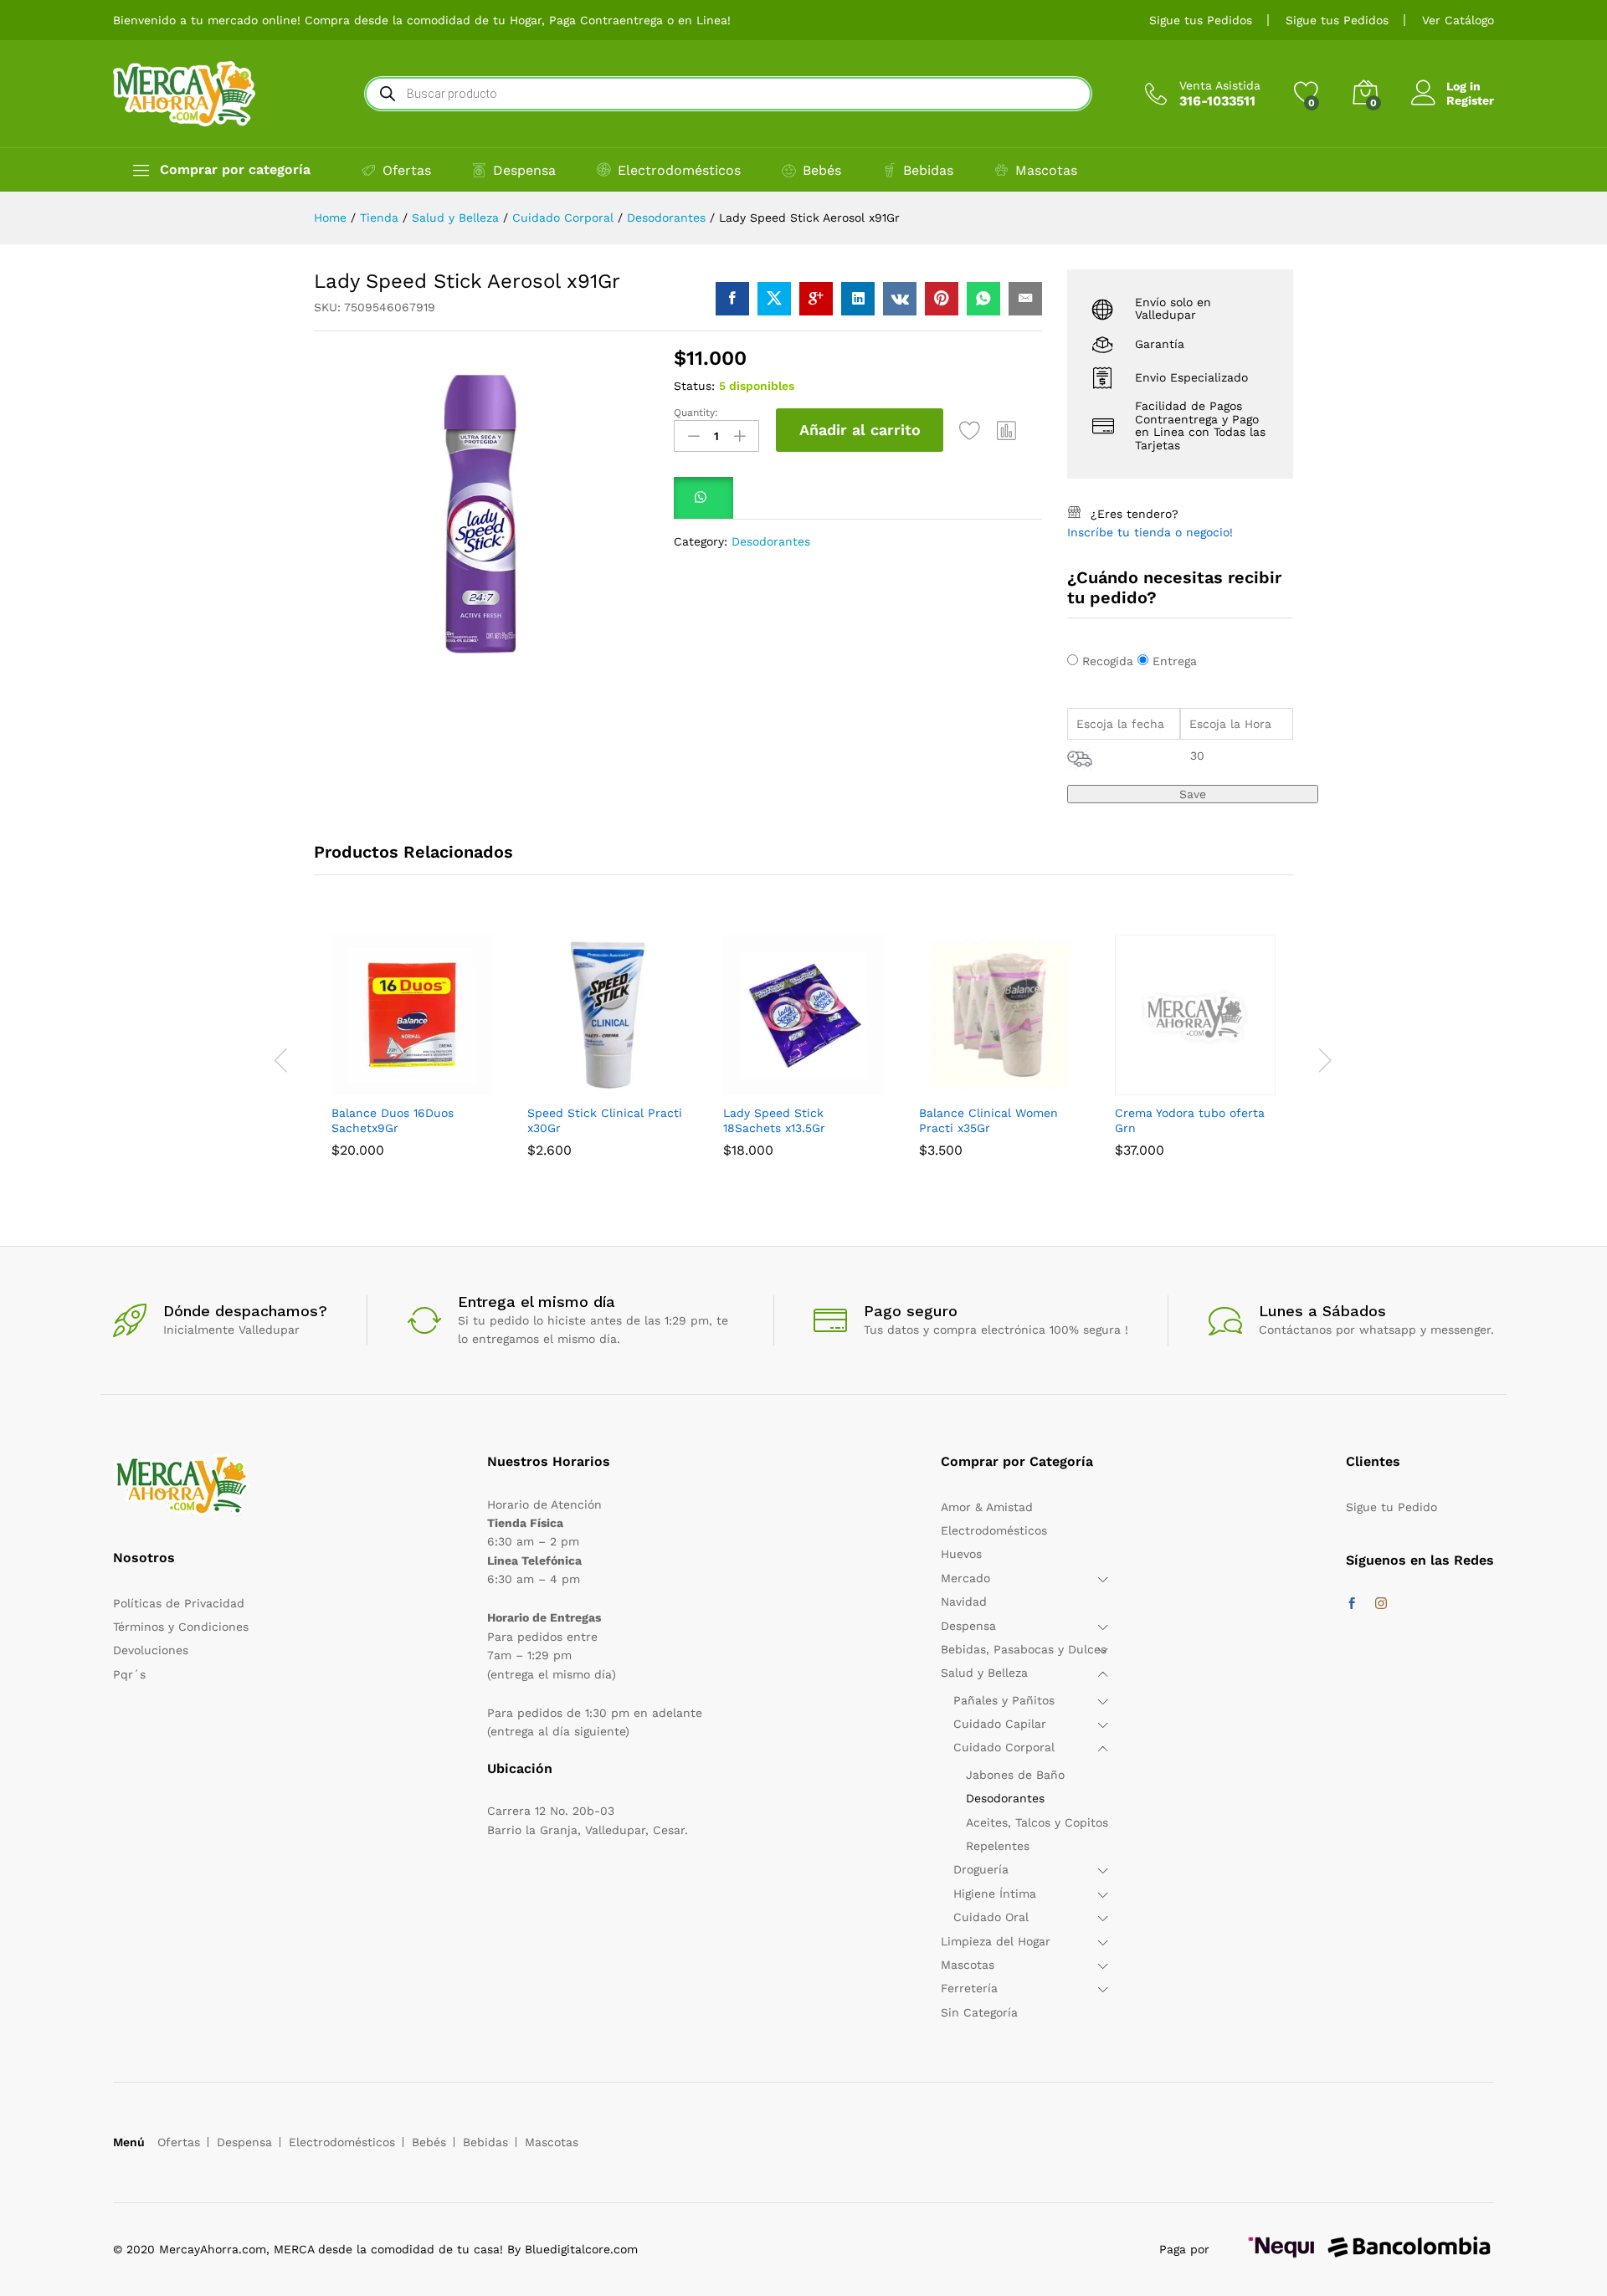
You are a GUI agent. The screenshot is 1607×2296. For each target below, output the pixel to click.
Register (1470, 100)
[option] (412, 1058)
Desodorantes (771, 541)
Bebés (822, 170)
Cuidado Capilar (1000, 1724)
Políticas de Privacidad (179, 1603)
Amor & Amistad (987, 1507)
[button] (1007, 430)
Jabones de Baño (1015, 1775)
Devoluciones (151, 1650)
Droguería (981, 1869)
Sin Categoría (979, 2012)
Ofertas (407, 170)
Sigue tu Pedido (1391, 1507)
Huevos (961, 1554)
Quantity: (696, 413)
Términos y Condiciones (181, 1627)
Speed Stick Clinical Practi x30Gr (605, 1120)
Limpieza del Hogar (996, 1941)
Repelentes (998, 1846)
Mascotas (1046, 170)
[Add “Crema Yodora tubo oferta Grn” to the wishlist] (1234, 1085)
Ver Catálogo (1458, 20)
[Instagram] (1381, 1604)
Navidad (964, 1602)
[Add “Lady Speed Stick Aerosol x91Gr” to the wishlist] (970, 430)
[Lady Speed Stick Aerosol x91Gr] (732, 299)
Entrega (1175, 661)
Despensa (524, 170)
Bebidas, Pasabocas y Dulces (1024, 1649)
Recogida (1108, 661)
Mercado (965, 1578)
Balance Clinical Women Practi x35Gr (988, 1120)
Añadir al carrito (860, 430)
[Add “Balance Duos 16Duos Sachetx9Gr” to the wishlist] (450, 1085)
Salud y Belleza (984, 1673)
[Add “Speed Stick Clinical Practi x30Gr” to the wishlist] (646, 1085)
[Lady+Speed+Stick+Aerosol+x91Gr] (774, 299)
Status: (694, 386)
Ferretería (969, 1988)
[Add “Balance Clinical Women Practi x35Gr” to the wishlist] (1038, 1085)
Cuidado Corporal (1004, 1747)
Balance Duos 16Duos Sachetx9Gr (393, 1120)
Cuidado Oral (991, 1917)
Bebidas (928, 170)
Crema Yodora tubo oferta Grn (1190, 1120)
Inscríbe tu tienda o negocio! (1150, 532)
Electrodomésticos (679, 170)
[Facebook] (1352, 1604)
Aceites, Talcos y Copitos (1037, 1822)
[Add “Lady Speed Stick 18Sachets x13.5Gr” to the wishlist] (842, 1085)
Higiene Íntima (995, 1894)
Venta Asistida (1220, 85)
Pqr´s (129, 1674)
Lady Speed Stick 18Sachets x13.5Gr (774, 1120)
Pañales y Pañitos (1004, 1700)
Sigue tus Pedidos (1201, 20)
